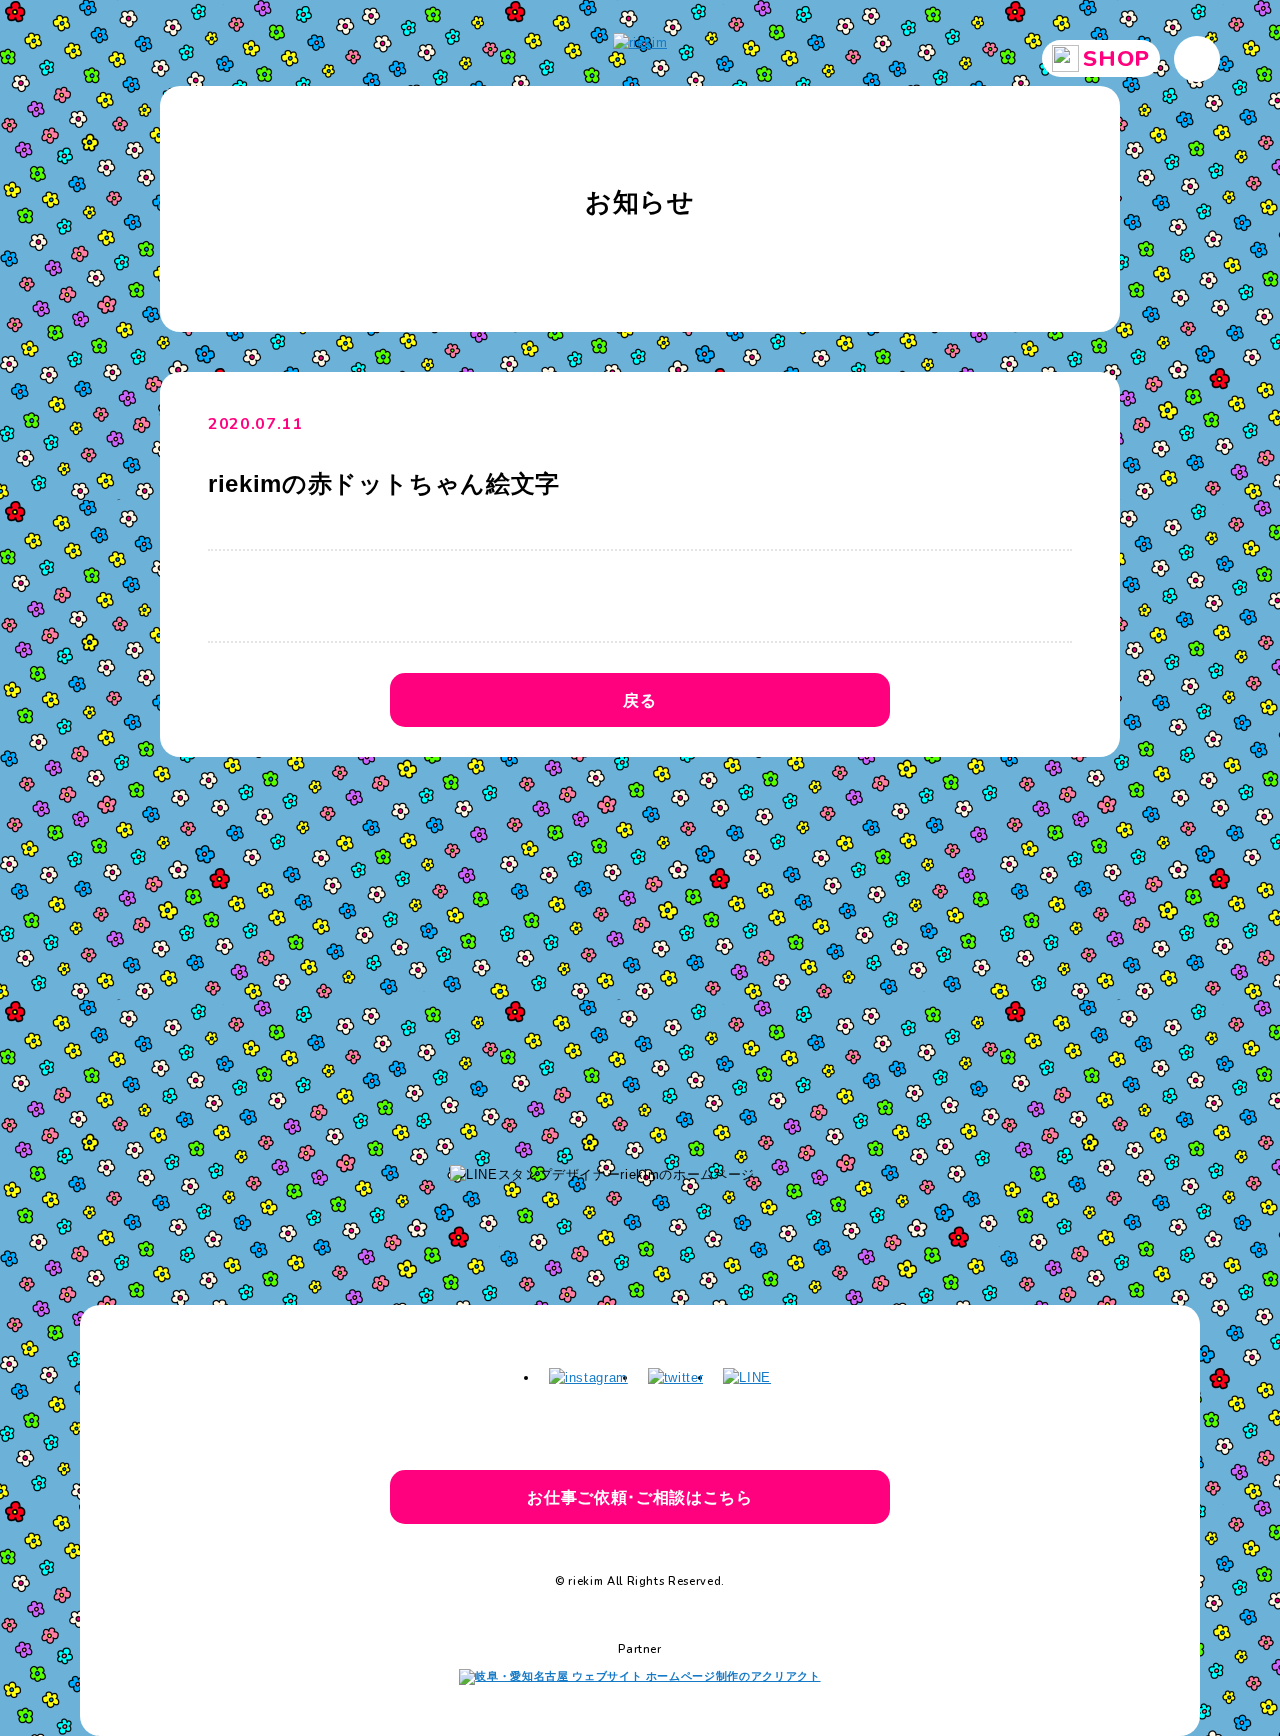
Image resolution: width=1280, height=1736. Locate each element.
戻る (639, 700)
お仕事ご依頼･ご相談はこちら (639, 1497)
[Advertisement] (640, 951)
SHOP (1116, 59)
